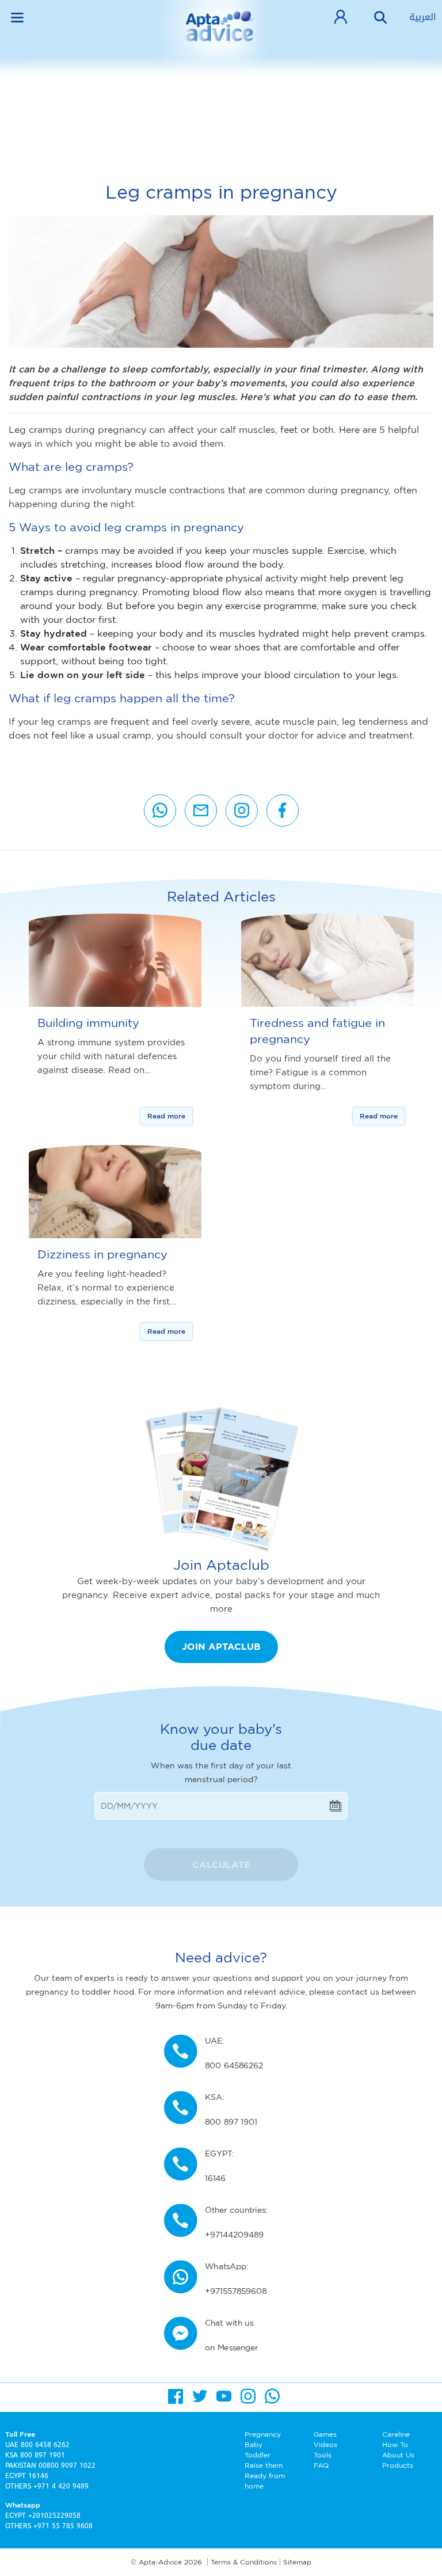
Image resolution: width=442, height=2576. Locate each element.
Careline (396, 2434)
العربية (423, 17)
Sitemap (297, 2562)
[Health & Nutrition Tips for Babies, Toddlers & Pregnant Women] (221, 35)
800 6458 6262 (45, 2445)
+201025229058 (54, 2516)
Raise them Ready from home (265, 2476)
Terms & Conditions (244, 2562)
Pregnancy (263, 2434)
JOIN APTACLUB (221, 1646)
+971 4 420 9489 (61, 2486)
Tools (323, 2455)
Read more (166, 1116)
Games (325, 2434)
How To (395, 2444)
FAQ (321, 2465)
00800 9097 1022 (67, 2465)
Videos (325, 2444)
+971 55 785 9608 (63, 2526)
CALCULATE (221, 1865)
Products (398, 2465)
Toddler (258, 2455)
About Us (398, 2455)
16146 (38, 2476)
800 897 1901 (43, 2455)
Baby (254, 2444)
